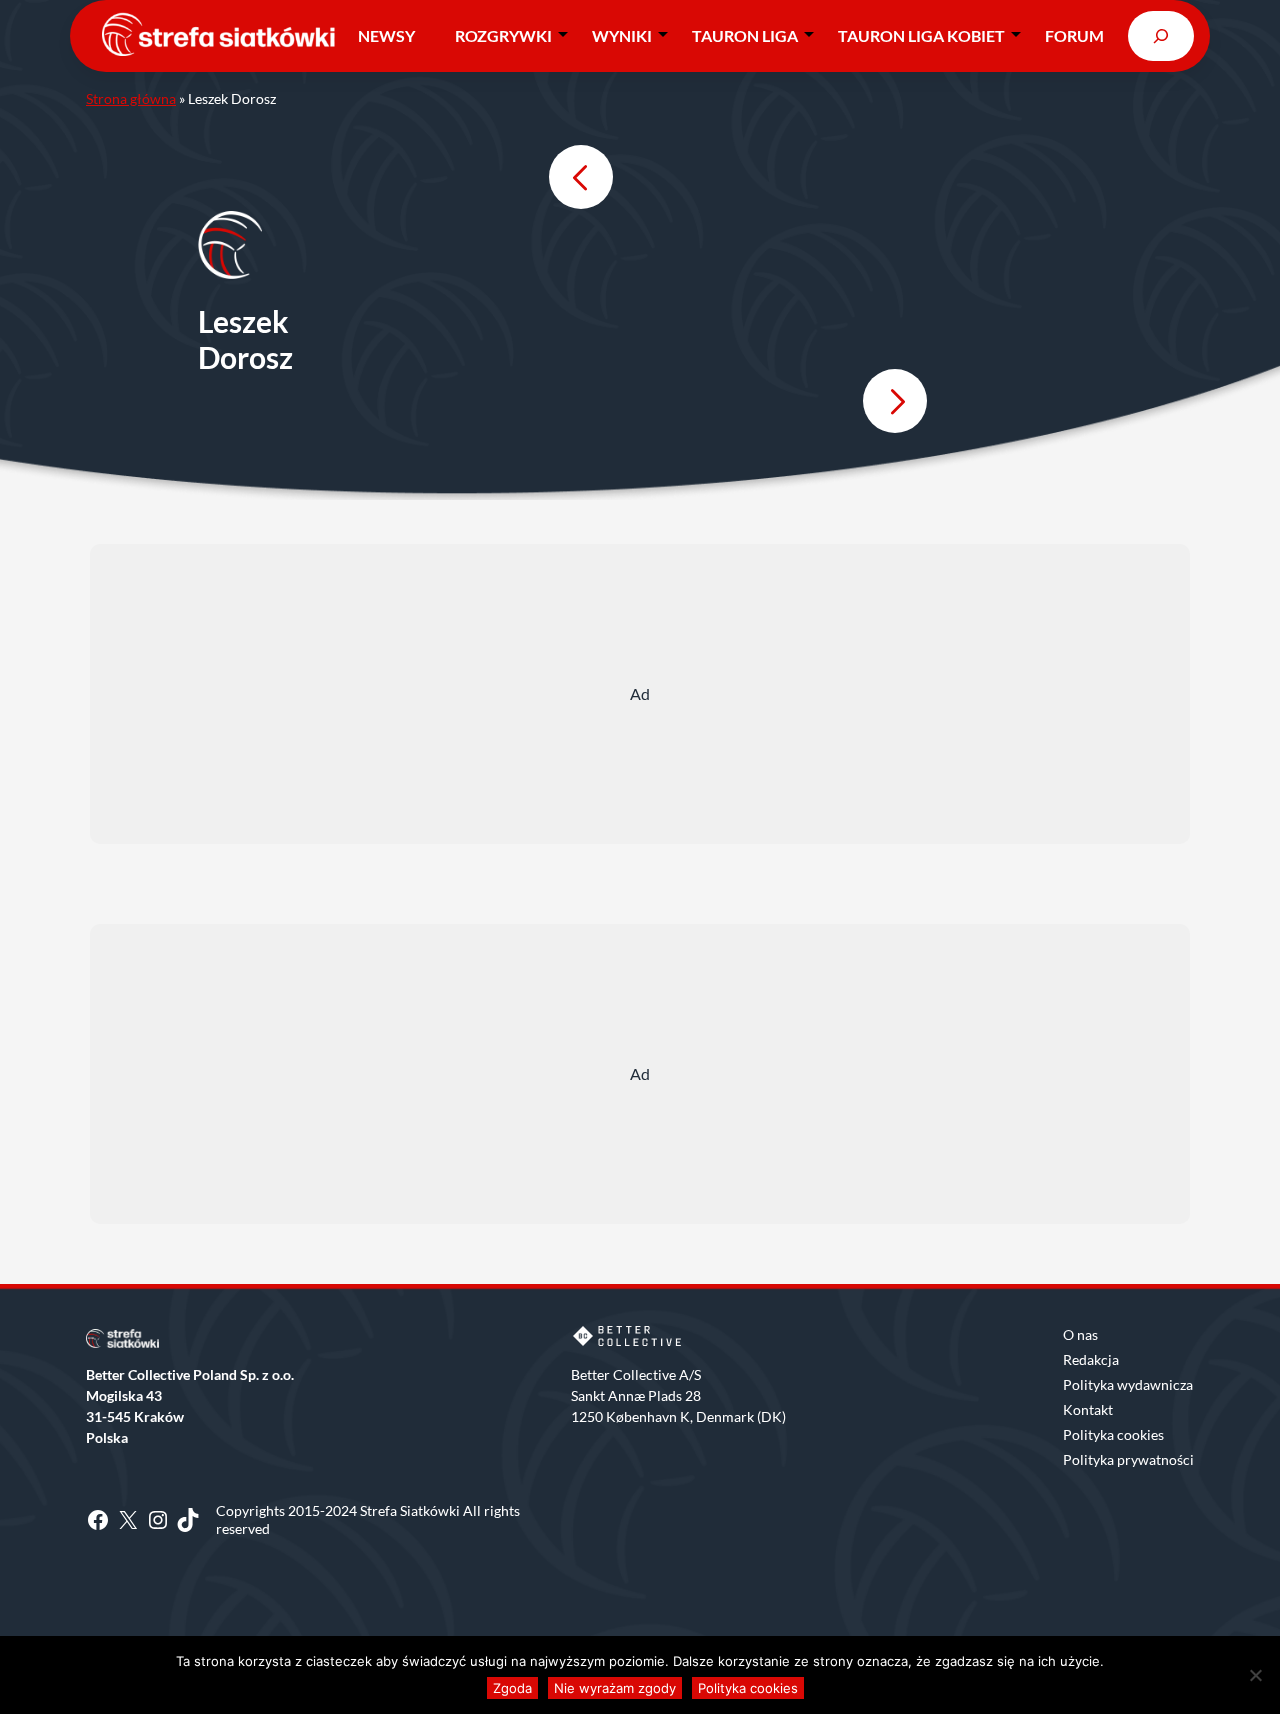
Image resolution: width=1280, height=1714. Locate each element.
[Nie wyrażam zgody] (1255, 1675)
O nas (1080, 1334)
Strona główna (131, 98)
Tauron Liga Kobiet (921, 35)
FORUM (1074, 35)
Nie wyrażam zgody (615, 1688)
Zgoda (512, 1688)
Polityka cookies (1113, 1434)
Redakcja (1091, 1359)
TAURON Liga (745, 35)
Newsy (386, 35)
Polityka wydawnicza (1128, 1384)
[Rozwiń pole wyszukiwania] (1161, 35)
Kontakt (1088, 1409)
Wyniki (622, 35)
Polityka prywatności (1128, 1459)
